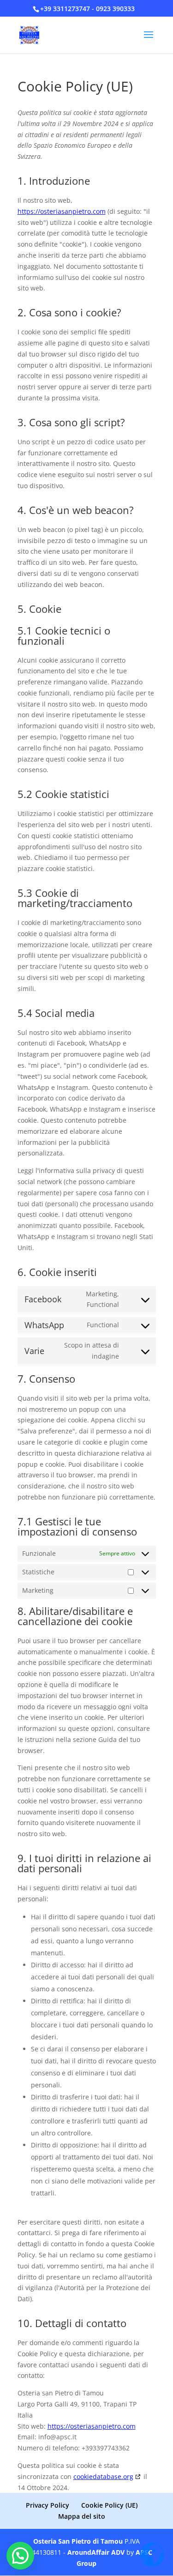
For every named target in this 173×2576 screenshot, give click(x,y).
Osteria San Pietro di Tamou (78, 2541)
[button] (20, 2556)
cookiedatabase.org (103, 2476)
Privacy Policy (48, 2505)
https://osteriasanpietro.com (62, 211)
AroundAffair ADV (96, 2552)
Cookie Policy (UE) (109, 2505)
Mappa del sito (82, 2516)
